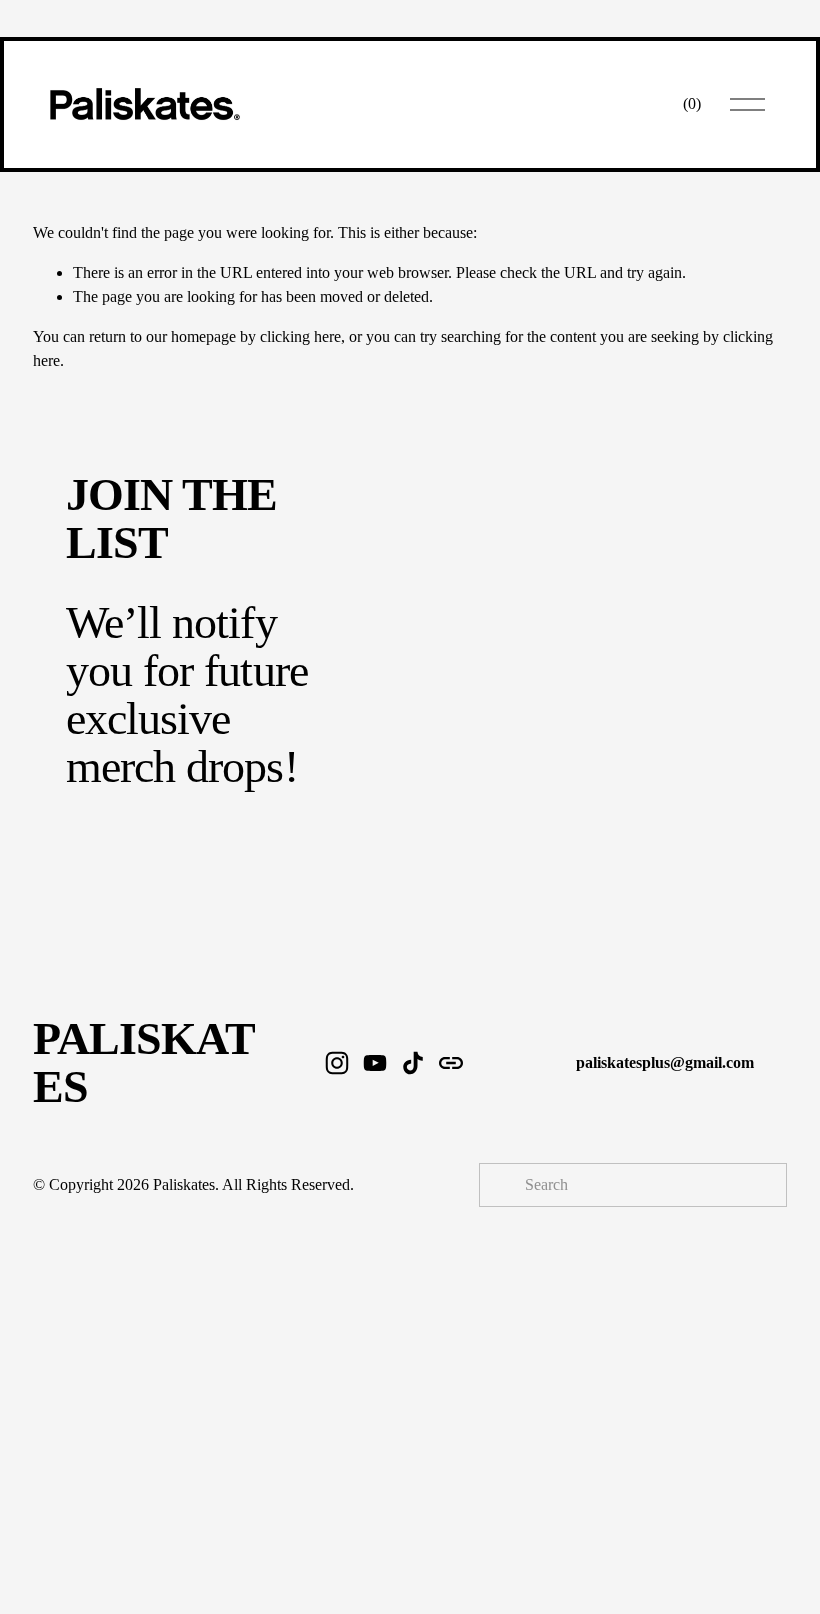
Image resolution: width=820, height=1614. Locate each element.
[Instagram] (337, 1063)
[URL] (451, 1063)
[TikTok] (413, 1063)
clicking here (300, 336)
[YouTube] (375, 1063)
